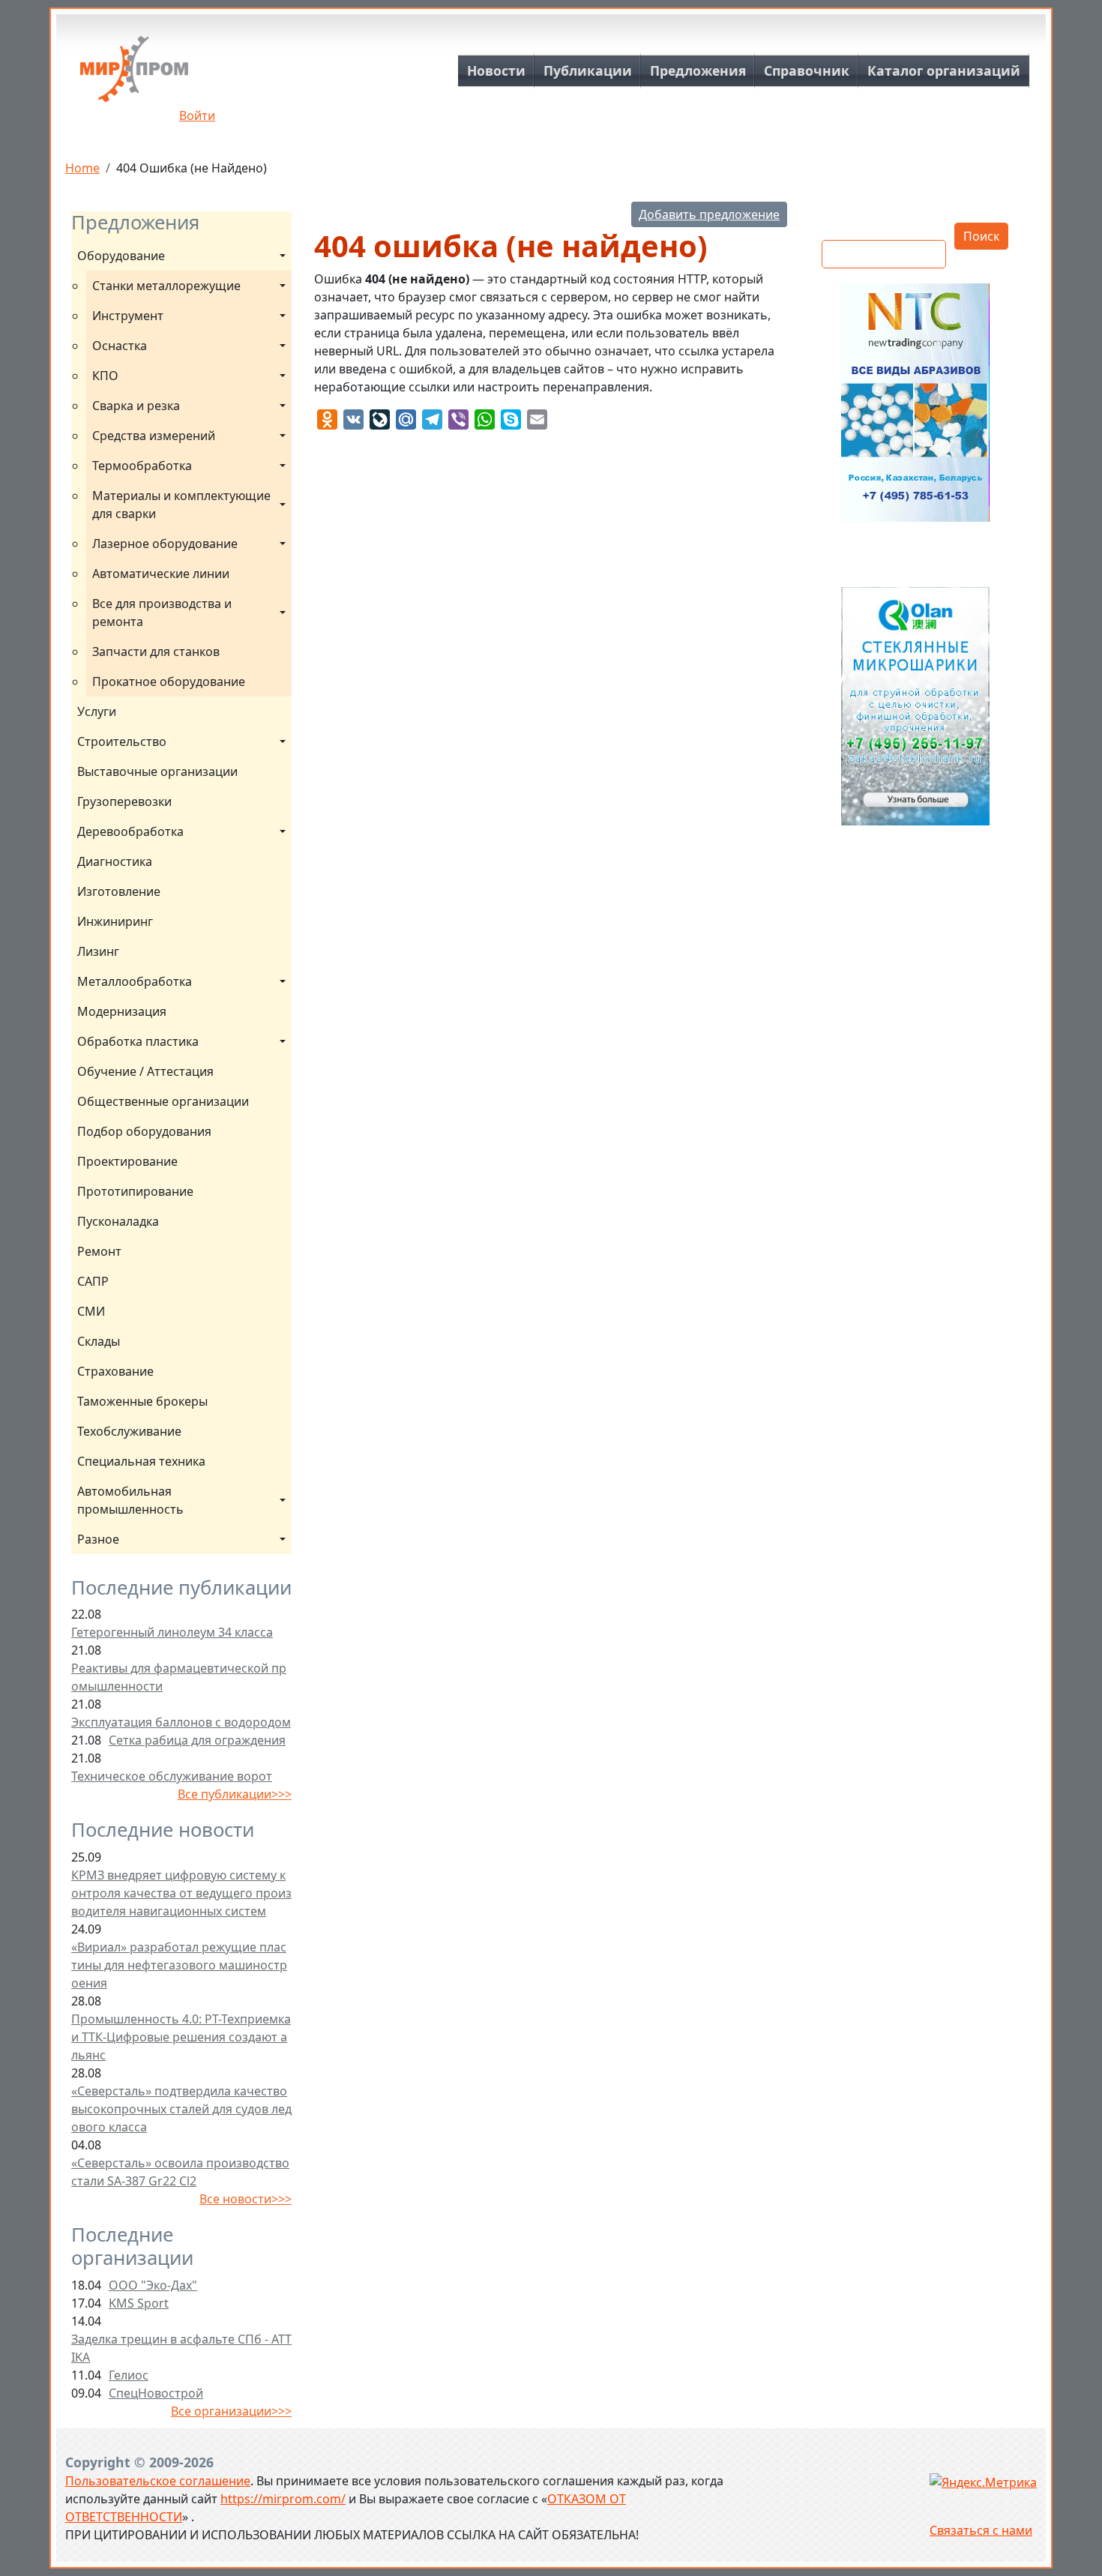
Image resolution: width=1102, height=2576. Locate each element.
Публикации (588, 70)
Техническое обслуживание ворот (172, 1776)
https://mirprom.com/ (283, 2499)
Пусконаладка (118, 1221)
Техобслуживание (129, 1431)
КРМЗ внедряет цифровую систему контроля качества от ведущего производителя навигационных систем (181, 1893)
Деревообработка (130, 831)
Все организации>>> (231, 2411)
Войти (197, 115)
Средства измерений (154, 436)
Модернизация (122, 1011)
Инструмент (128, 316)
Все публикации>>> (235, 1794)
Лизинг (98, 951)
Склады (99, 1341)
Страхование (115, 1371)
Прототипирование (135, 1191)
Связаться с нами (981, 2530)
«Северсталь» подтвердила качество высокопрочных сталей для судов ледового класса (181, 2109)
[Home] (134, 75)
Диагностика (115, 861)
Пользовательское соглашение (158, 2481)
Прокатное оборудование (169, 681)
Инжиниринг (115, 921)
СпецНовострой (156, 2393)
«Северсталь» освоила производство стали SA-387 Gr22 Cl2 (180, 2172)
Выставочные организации (157, 771)
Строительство (122, 741)
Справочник (807, 70)
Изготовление (119, 891)
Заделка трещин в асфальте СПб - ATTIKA (181, 2348)
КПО (105, 376)
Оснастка (120, 346)
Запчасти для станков (156, 651)
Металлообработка (135, 981)
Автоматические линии (161, 574)
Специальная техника (141, 1461)
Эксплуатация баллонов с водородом (181, 1722)
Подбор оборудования (144, 1131)
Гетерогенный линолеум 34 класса (172, 1632)
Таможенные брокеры (142, 1401)
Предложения (698, 70)
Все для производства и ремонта (163, 613)
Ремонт (99, 1251)
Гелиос (129, 2375)
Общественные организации (163, 1101)
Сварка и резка (136, 406)
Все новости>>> (246, 2199)
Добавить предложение (709, 214)
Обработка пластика (138, 1041)
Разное (98, 1539)
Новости (496, 70)
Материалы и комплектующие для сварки (183, 505)
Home (82, 168)
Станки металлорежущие (166, 286)
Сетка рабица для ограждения (197, 1740)
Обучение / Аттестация (145, 1071)
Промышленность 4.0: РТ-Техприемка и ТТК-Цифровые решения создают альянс (181, 2037)
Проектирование (127, 1161)
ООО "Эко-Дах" (153, 2285)
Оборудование (121, 256)
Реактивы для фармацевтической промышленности (179, 1677)
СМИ (91, 1311)
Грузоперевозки (124, 801)
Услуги (97, 711)
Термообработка (142, 466)
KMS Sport (139, 2303)
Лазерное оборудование (165, 544)
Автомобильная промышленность (130, 1500)
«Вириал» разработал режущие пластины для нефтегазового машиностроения (179, 1965)
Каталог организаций (944, 70)
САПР (93, 1281)
